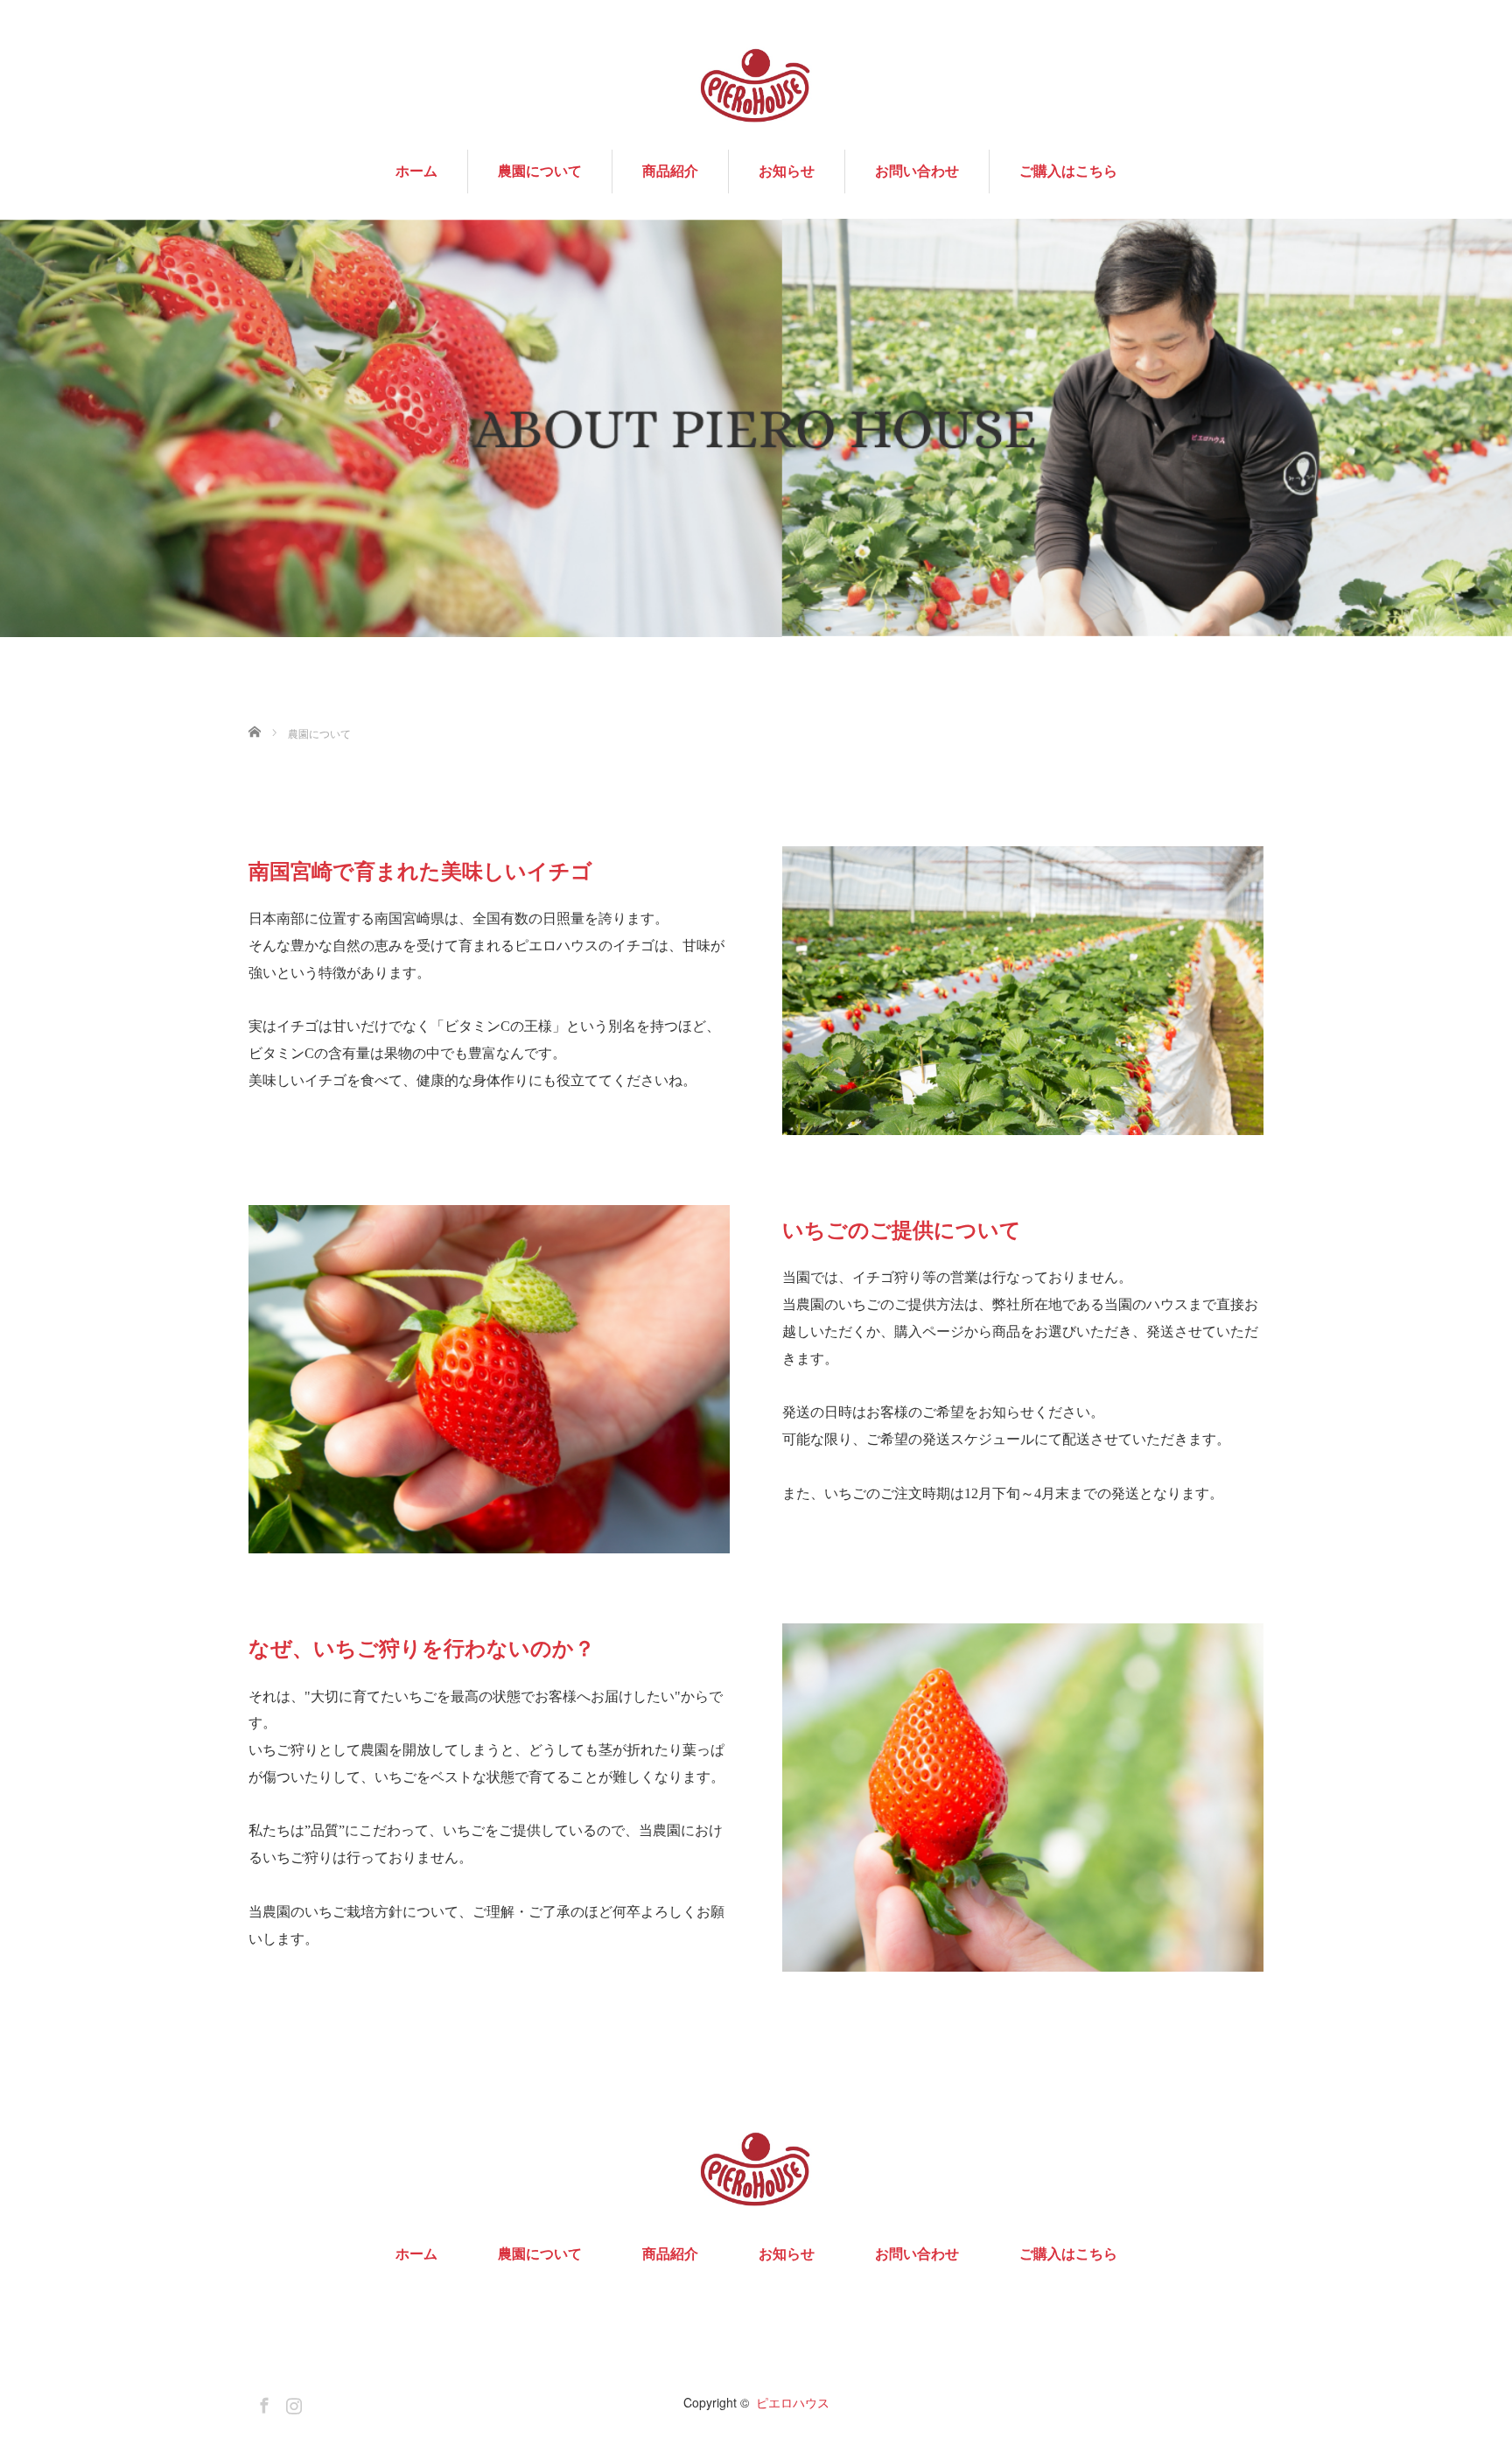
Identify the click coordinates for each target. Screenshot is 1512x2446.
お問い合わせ (917, 172)
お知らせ (787, 172)
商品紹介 (670, 172)
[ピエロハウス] (756, 85)
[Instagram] (291, 2402)
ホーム (416, 172)
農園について (540, 172)
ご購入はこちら (1068, 172)
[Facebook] (262, 2402)
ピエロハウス (793, 2402)
